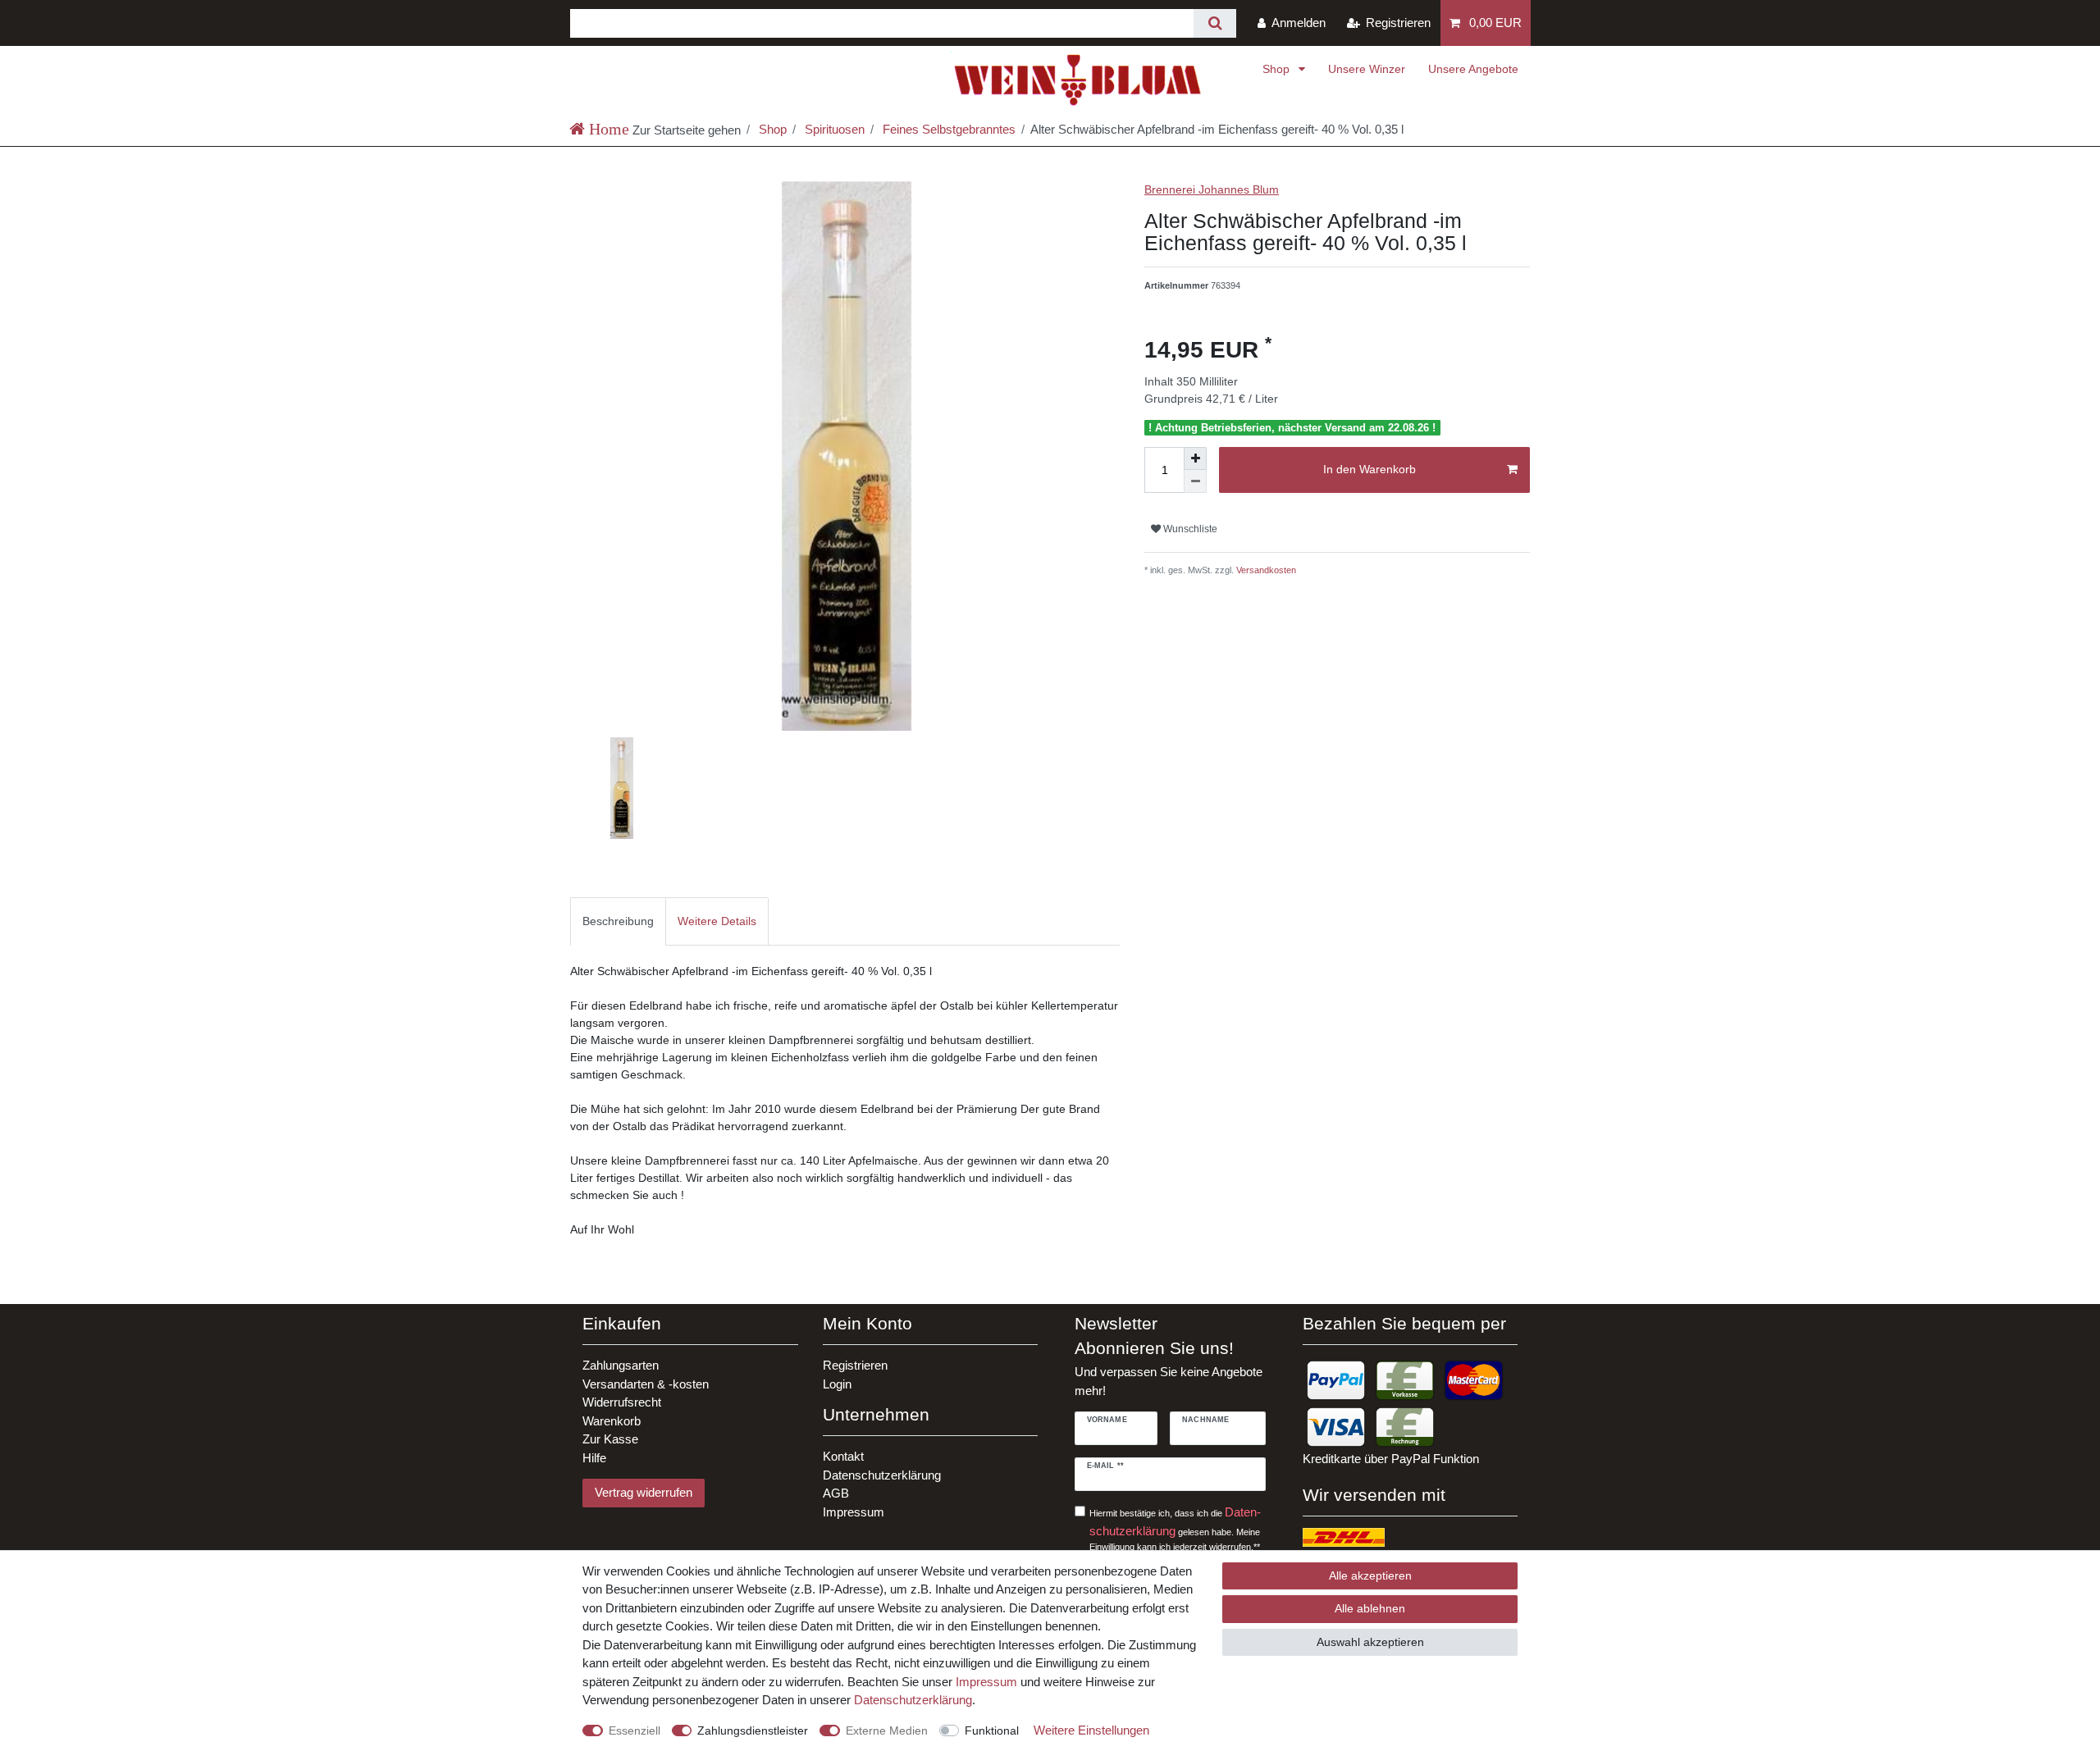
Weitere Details (717, 921)
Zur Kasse (610, 1439)
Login (837, 1384)
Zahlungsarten (621, 1365)
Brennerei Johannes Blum (1212, 189)
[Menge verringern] (1195, 481)
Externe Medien (887, 1730)
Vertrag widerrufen (644, 1492)
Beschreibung (618, 921)
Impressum (854, 1512)
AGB (836, 1493)
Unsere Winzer (1367, 69)
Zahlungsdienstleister (753, 1730)
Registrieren (855, 1365)
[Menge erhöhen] (1195, 458)
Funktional (992, 1730)
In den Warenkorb (1370, 469)
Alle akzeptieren (1370, 1575)
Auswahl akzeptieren (1370, 1642)
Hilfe (594, 1458)
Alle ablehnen (1370, 1608)
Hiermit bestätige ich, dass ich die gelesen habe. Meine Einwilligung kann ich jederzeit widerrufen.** (1175, 1528)
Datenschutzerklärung (882, 1475)
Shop (1278, 69)
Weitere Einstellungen (1091, 1730)
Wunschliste (1189, 529)
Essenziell (635, 1730)
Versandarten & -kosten (646, 1384)
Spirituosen (833, 129)
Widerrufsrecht (622, 1402)
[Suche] (1214, 23)
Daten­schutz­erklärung (913, 1700)
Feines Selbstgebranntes (947, 129)
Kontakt (843, 1456)
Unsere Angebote (1473, 69)
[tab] (618, 921)
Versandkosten (1265, 570)
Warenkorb (612, 1421)
